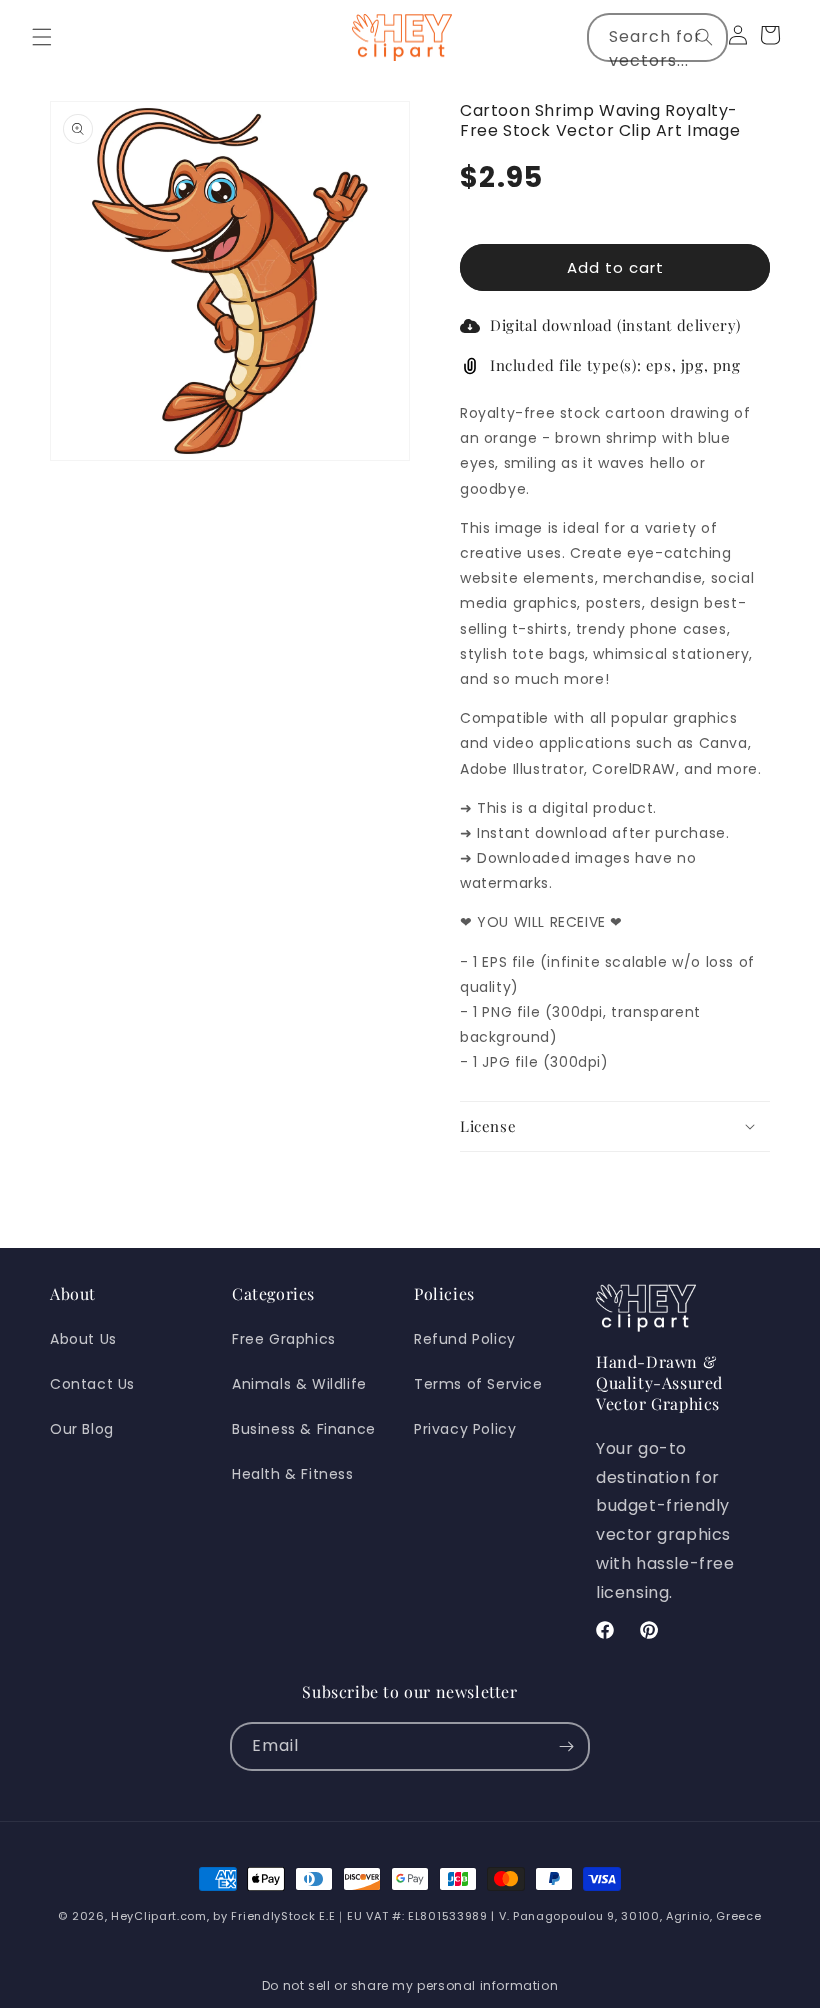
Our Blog (82, 1429)
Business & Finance (304, 1429)
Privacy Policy (465, 1429)
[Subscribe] (566, 1746)
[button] (42, 37)
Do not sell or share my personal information (410, 1985)
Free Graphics (284, 1339)
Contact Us (92, 1384)
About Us (83, 1339)
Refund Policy (465, 1339)
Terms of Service (478, 1384)
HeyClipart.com (159, 1916)
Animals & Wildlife (299, 1384)
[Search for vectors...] (704, 37)
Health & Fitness (293, 1474)
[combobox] (657, 37)
